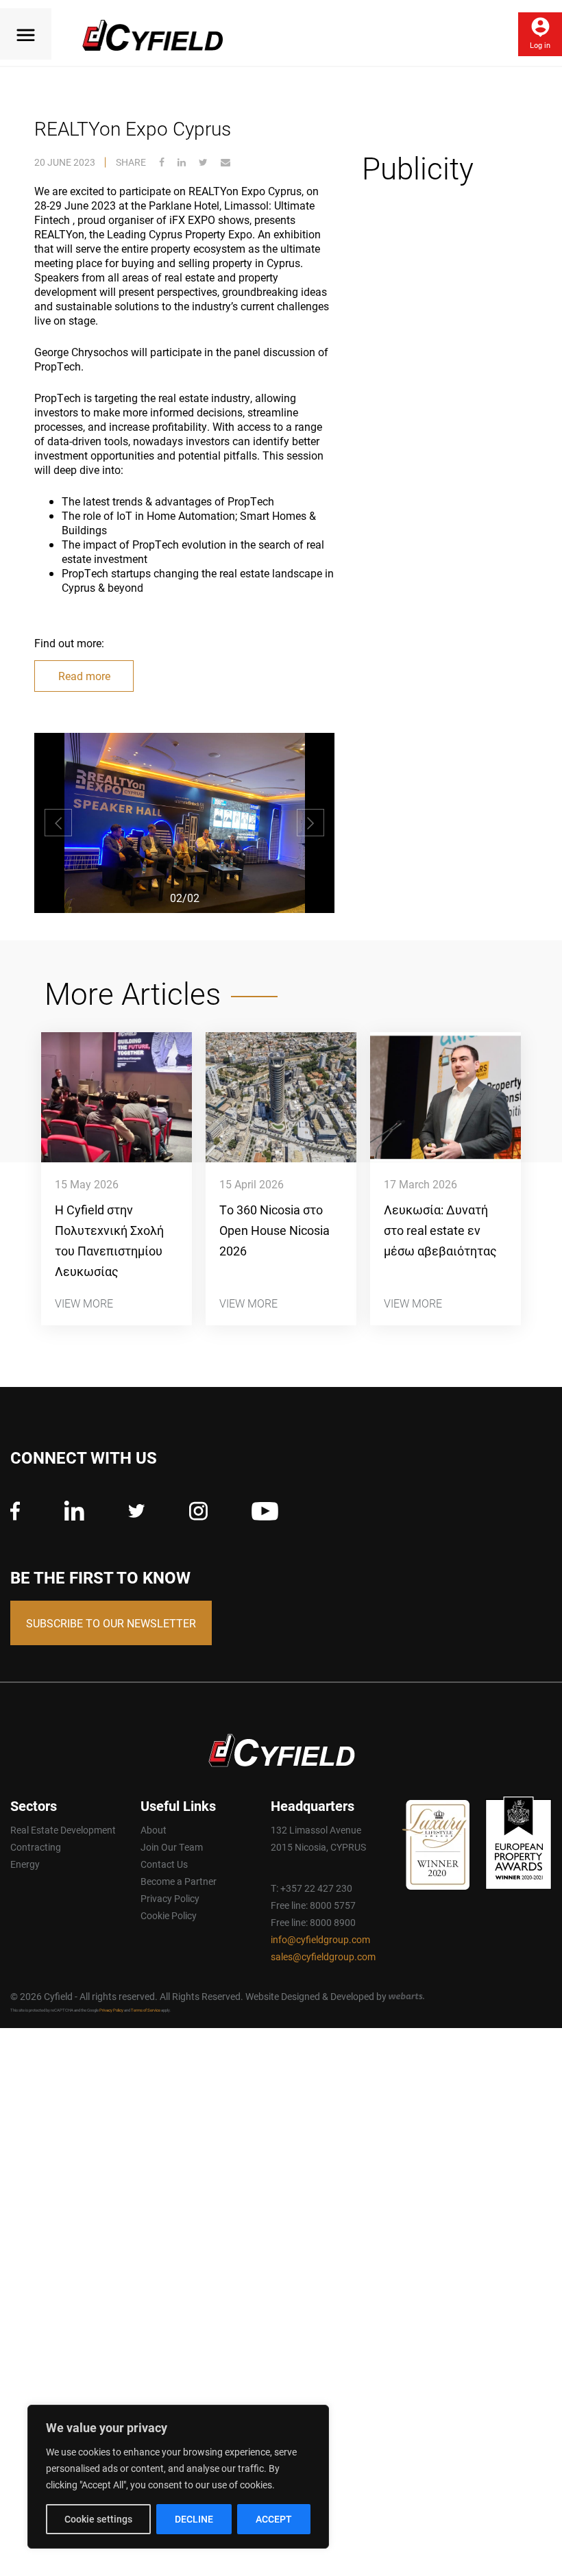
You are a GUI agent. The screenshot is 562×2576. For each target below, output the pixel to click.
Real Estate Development (63, 1830)
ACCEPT (274, 2519)
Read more (84, 676)
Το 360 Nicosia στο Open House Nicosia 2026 (274, 1230)
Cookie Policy (169, 1915)
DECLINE (194, 2519)
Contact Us (164, 1864)
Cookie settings (98, 2519)
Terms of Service (146, 2010)
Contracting (36, 1847)
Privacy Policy (170, 1898)
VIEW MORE (84, 1303)
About (154, 1830)
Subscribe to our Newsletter (111, 1623)
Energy (25, 1864)
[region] (178, 2477)
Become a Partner (179, 1881)
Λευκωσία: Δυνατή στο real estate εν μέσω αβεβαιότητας (440, 1230)
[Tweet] (203, 162)
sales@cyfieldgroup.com (323, 1956)
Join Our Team (172, 1847)
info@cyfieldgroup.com (320, 1939)
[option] (184, 823)
